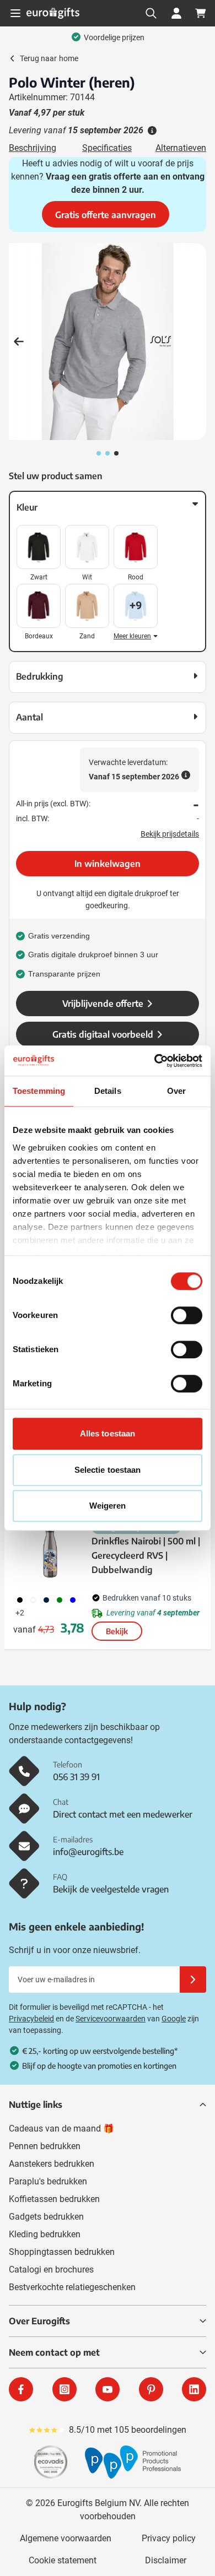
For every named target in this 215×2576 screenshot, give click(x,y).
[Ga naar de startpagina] (53, 13)
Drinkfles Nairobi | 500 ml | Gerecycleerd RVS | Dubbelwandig (146, 1555)
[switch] (187, 1315)
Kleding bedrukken (45, 2234)
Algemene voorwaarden (66, 2538)
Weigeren (108, 1506)
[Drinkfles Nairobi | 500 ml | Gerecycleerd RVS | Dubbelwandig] (50, 1552)
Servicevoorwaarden (111, 2019)
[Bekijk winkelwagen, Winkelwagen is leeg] (201, 13)
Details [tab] (108, 1091)
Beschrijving (33, 148)
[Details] (151, 131)
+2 (20, 1613)
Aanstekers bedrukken (52, 2164)
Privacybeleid (31, 2019)
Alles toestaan (108, 1433)
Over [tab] (176, 1091)
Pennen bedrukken (45, 2146)
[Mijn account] (176, 13)
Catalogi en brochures (51, 2269)
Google (174, 2019)
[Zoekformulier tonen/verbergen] (151, 13)
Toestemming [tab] (39, 1091)
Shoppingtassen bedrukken (62, 2252)
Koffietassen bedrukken (54, 2199)
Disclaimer (166, 2560)
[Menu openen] (15, 13)
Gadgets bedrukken (46, 2217)
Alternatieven (181, 148)
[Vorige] (19, 341)
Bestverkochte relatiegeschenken (72, 2287)
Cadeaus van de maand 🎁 (61, 2128)
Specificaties (107, 148)
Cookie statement (63, 2560)
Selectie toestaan (108, 1470)
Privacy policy (169, 2538)
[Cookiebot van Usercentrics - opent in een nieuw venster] (155, 1061)
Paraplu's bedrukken (48, 2181)
